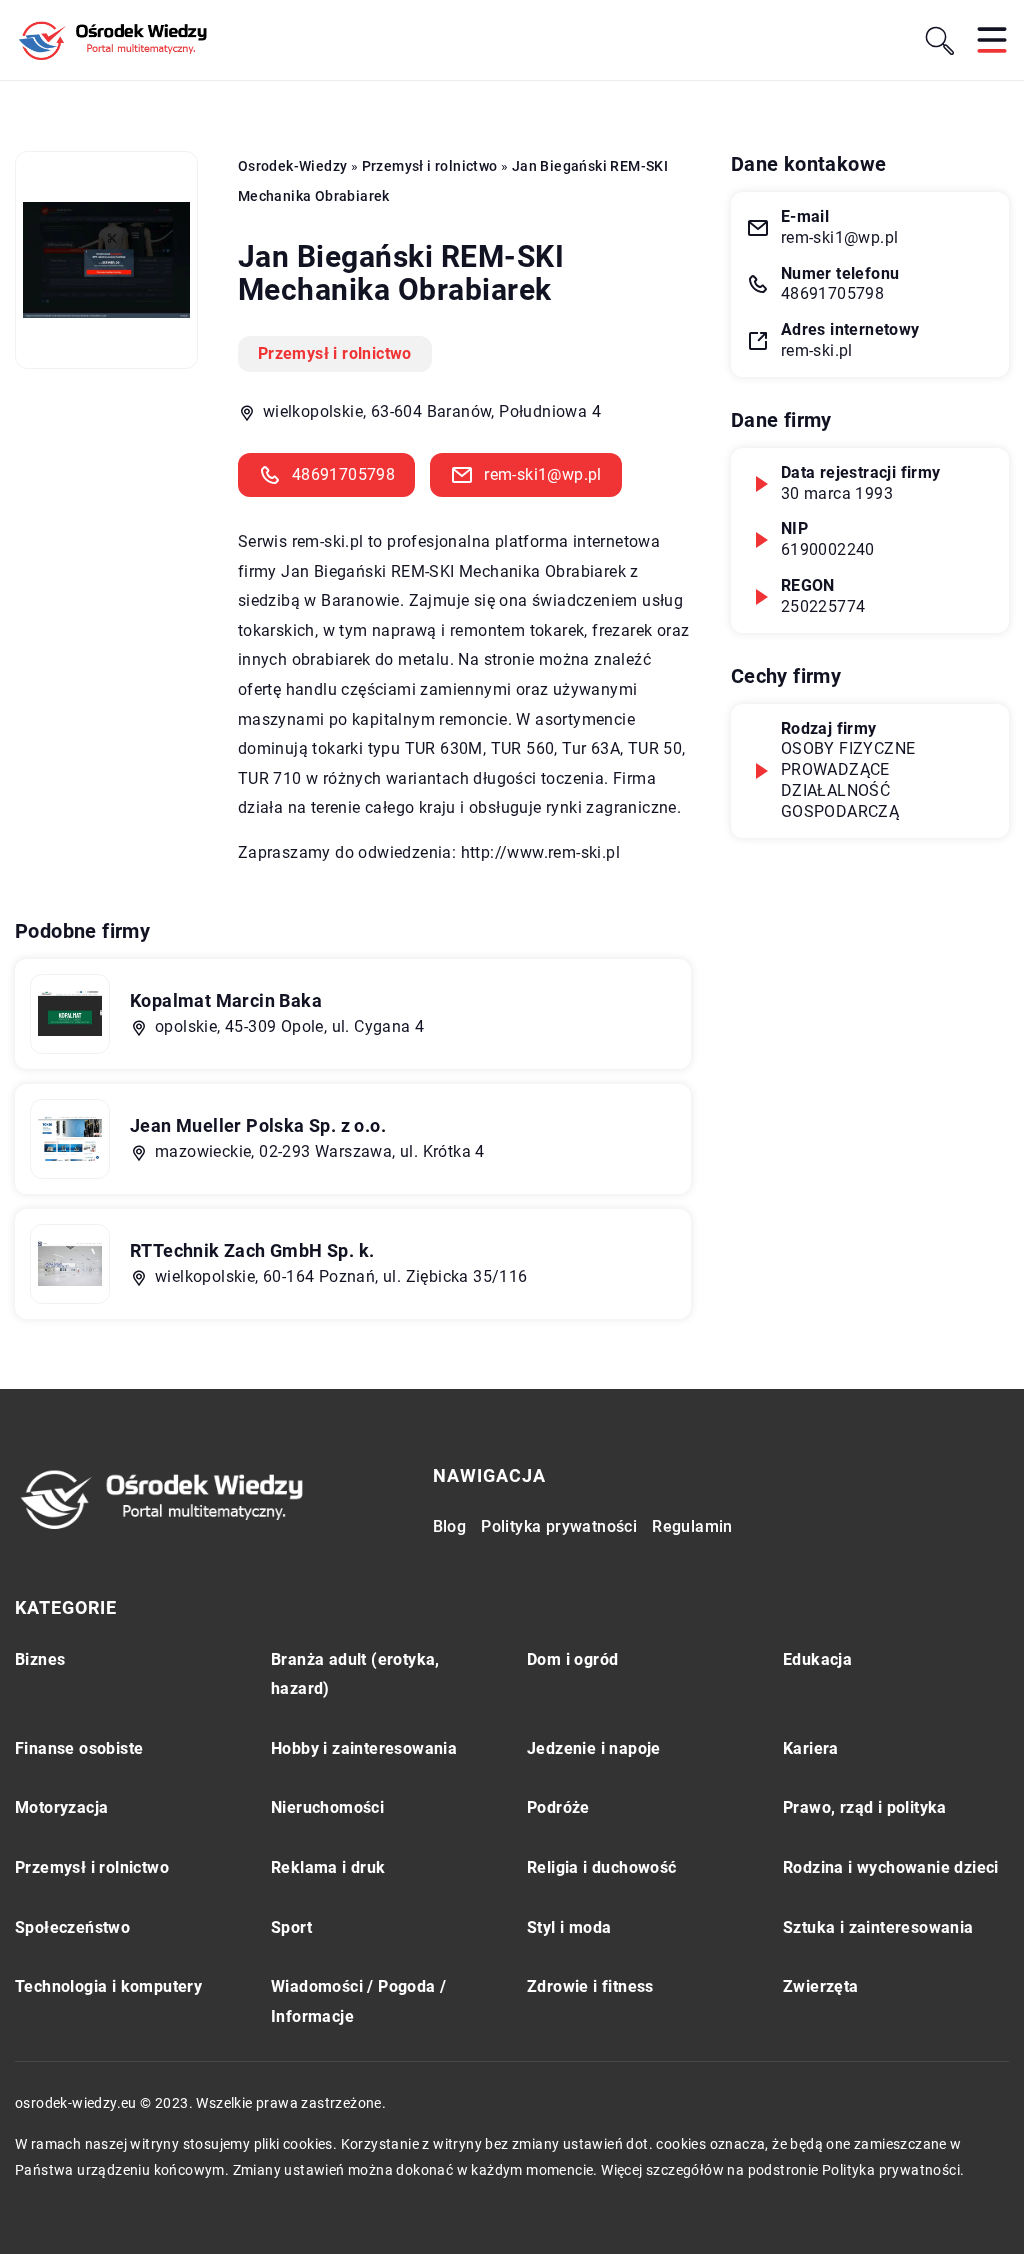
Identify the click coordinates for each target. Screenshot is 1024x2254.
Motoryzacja (61, 1807)
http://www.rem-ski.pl (540, 852)
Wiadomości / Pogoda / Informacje (358, 2001)
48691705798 (343, 474)
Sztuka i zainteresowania (878, 1927)
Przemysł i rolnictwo (335, 353)
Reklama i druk (328, 1867)
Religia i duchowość (602, 1867)
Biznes (40, 1659)
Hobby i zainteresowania (364, 1748)
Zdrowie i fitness (590, 1986)
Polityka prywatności (559, 1526)
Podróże (558, 1807)
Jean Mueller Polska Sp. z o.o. (258, 1125)
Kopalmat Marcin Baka (226, 1000)
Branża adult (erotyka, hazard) (355, 1674)
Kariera (811, 1748)
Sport (291, 1927)
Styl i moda (569, 1927)
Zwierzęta (821, 1986)
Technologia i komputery (108, 1986)
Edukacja (817, 1659)
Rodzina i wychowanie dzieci (891, 1867)
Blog (450, 1526)
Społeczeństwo (72, 1927)
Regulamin (692, 1526)
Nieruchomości (327, 1807)
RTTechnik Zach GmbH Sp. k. (252, 1250)
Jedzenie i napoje (594, 1748)
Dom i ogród (572, 1659)
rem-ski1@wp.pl (543, 474)
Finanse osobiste (79, 1748)
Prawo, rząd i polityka (865, 1807)
